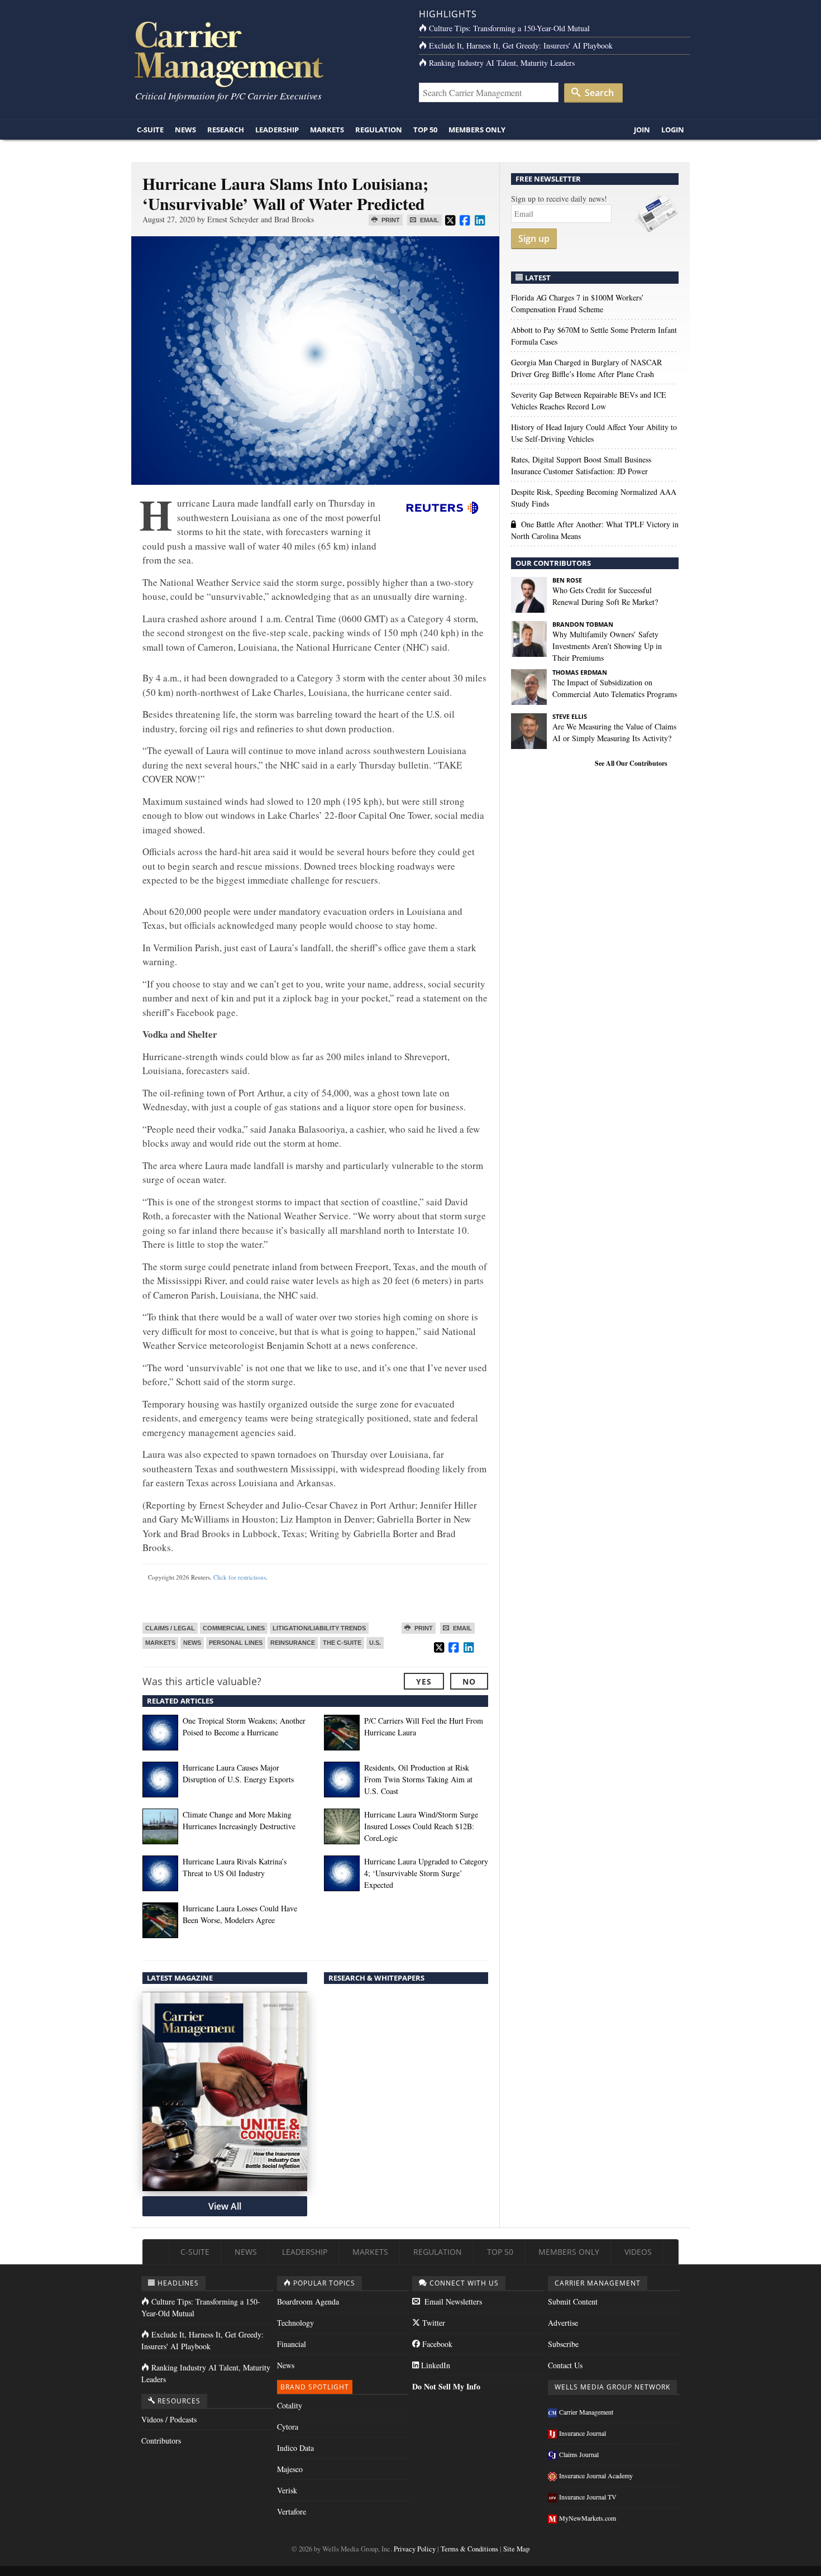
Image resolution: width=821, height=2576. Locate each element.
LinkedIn (435, 2365)
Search (598, 93)
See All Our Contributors (631, 763)
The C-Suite (342, 1643)
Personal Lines (236, 1643)
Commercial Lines (234, 1628)
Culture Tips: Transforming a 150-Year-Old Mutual (509, 28)
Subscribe (563, 2344)
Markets (327, 130)
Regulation (379, 130)
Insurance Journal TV (588, 2497)
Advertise (563, 2323)
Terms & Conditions (469, 2549)
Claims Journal (579, 2454)
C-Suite (150, 130)
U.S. (375, 1643)
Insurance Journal (583, 2433)
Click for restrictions (240, 1577)
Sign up (534, 238)
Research (226, 130)
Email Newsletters (452, 2301)
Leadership (277, 130)
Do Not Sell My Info (446, 2386)
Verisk (287, 2490)
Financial (292, 2344)
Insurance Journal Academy (596, 2475)
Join (642, 130)
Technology (295, 2323)
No (469, 1681)
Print (390, 220)
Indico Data (295, 2448)
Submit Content (573, 2301)
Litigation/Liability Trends (319, 1628)
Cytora (288, 2427)
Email (429, 220)
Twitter (433, 2323)
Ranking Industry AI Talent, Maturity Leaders (502, 63)
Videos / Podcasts (169, 2419)
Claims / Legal (170, 1628)
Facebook (436, 2344)
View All (225, 2206)
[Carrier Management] (267, 53)
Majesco (290, 2469)
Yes (424, 1681)
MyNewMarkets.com (588, 2518)
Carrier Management (586, 2412)
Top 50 (425, 130)
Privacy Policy (415, 2549)
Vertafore (292, 2511)
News (185, 130)
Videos (638, 2252)
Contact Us (565, 2365)
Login (673, 130)
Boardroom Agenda (308, 2301)
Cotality (290, 2405)
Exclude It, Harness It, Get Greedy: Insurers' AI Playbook (521, 46)
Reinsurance (293, 1643)
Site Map (516, 2549)
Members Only (477, 130)
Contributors (161, 2441)
